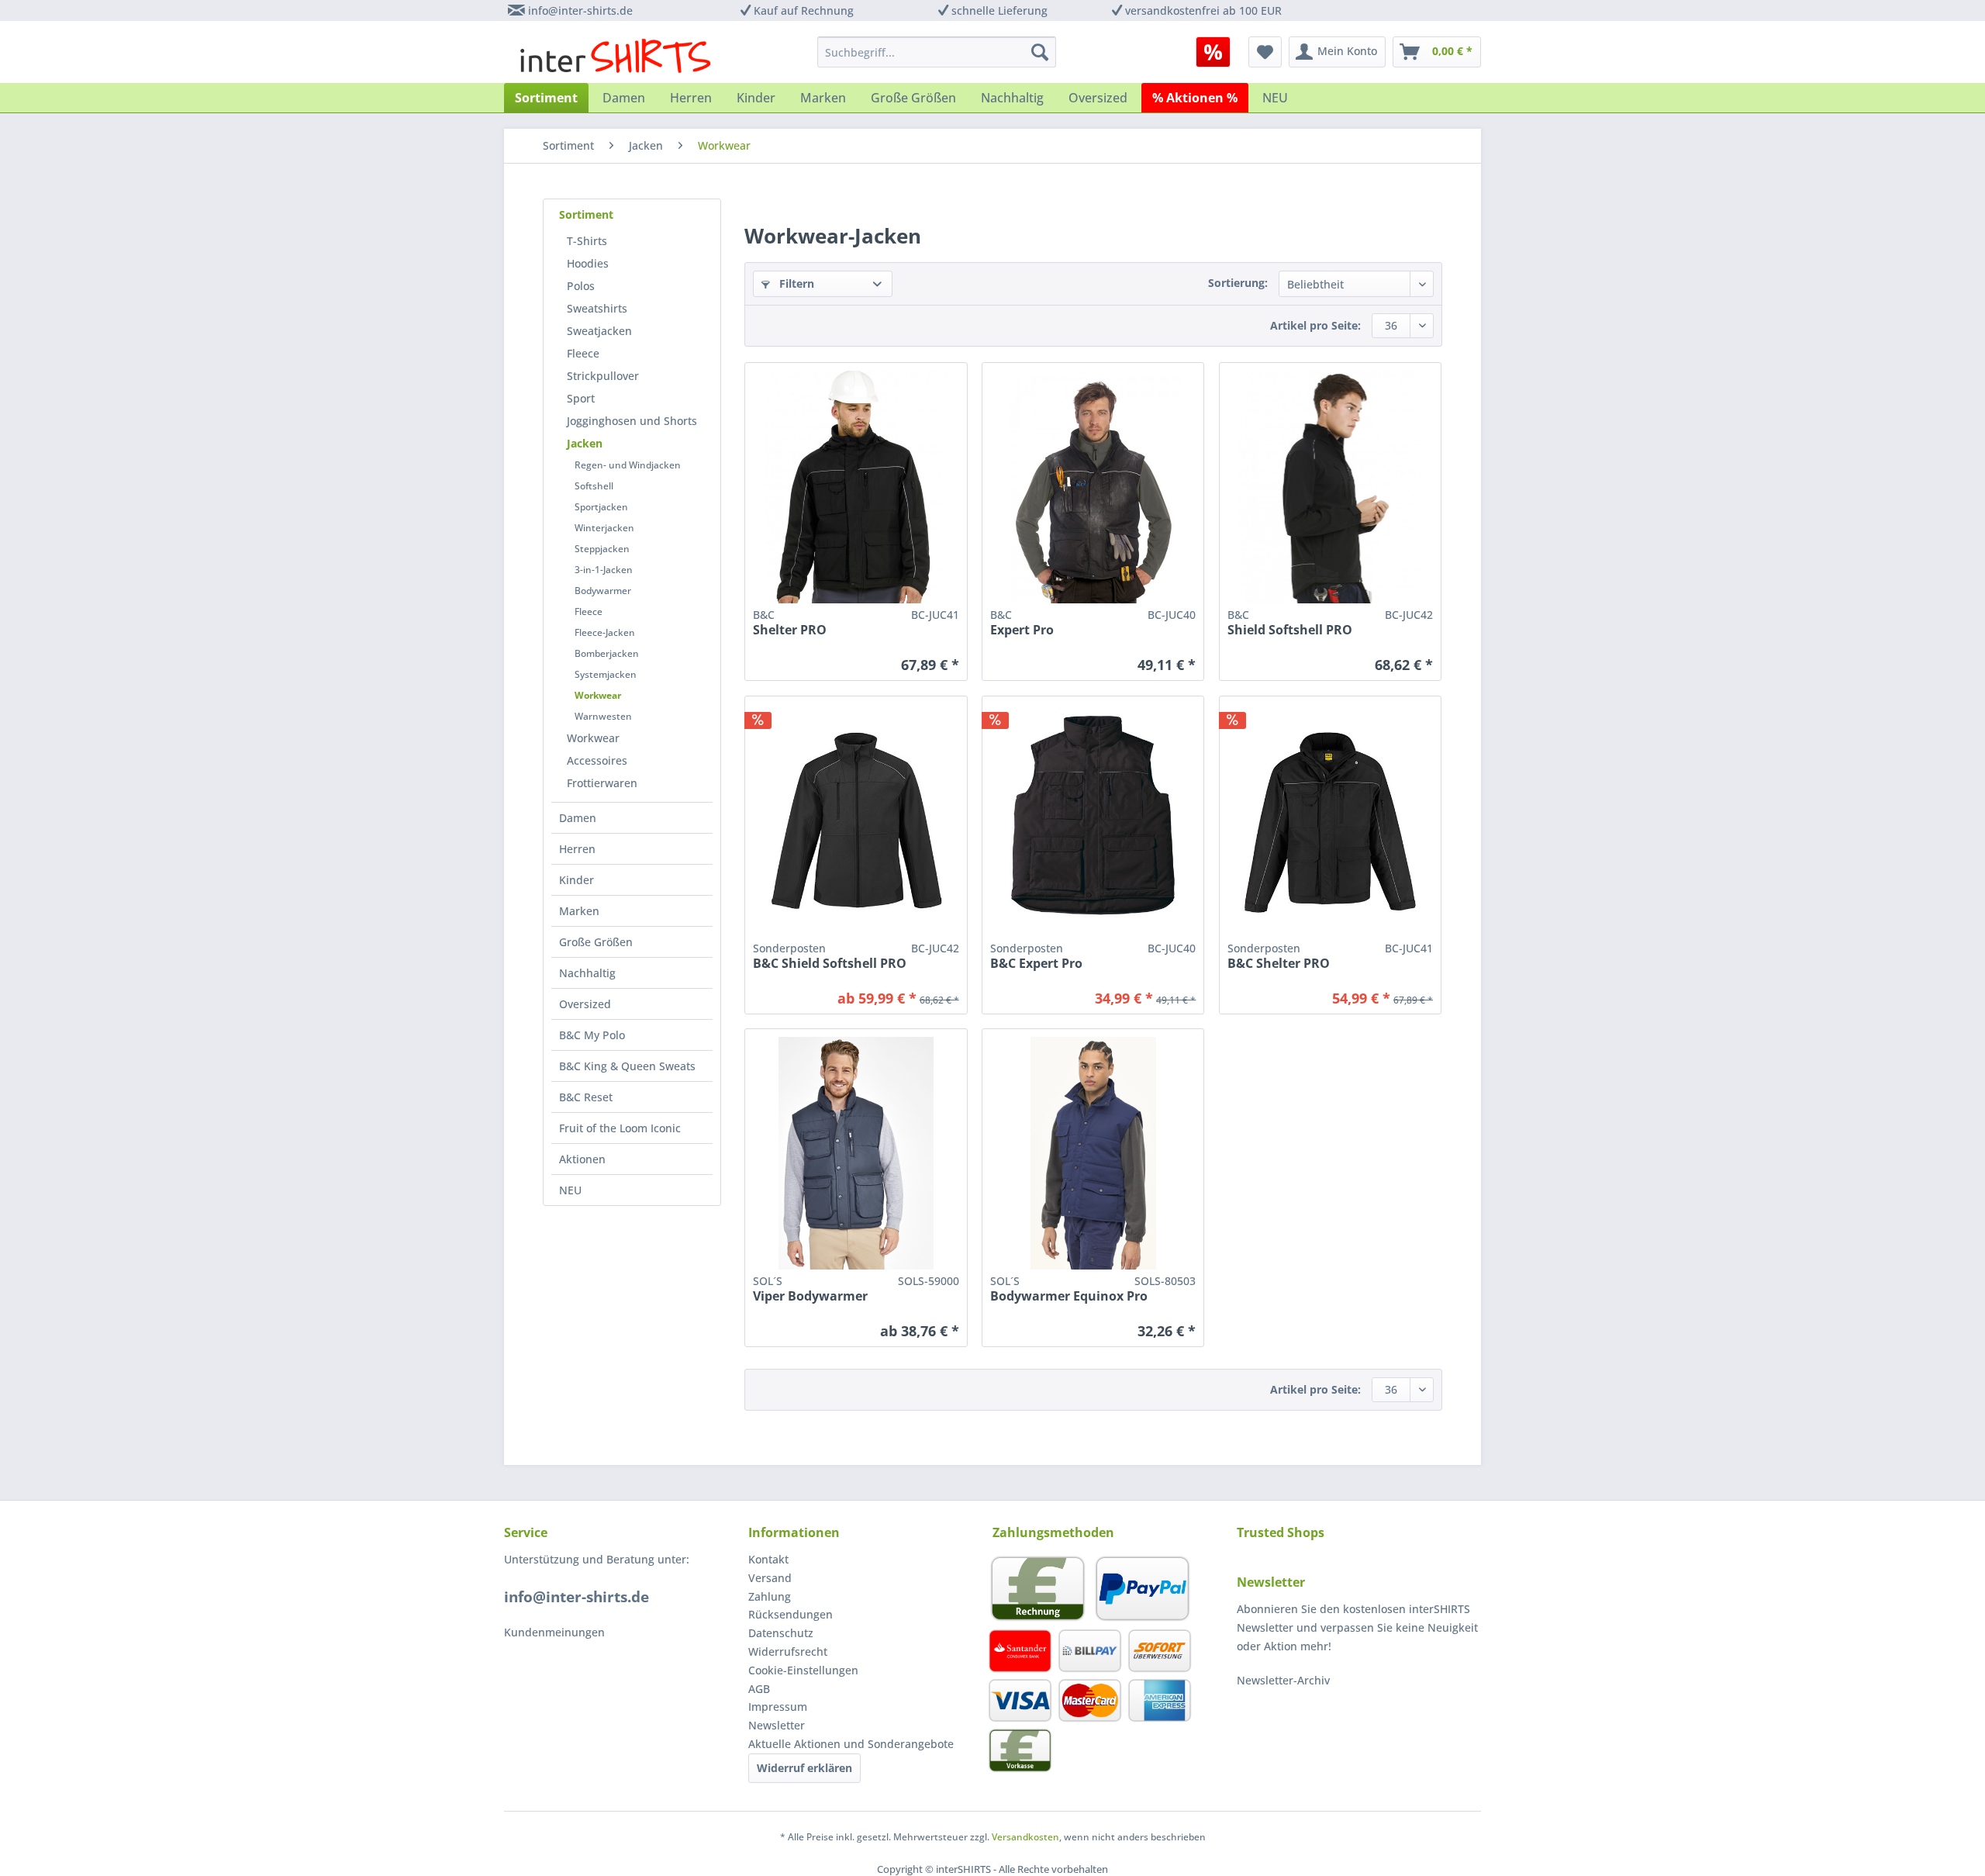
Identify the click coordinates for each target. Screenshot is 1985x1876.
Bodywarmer (603, 591)
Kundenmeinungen (554, 1632)
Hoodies (588, 263)
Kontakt (768, 1559)
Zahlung (770, 1596)
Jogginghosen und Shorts (632, 421)
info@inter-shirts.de (580, 10)
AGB (759, 1689)
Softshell (594, 486)
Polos (581, 286)
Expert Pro (1022, 630)
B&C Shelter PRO (1279, 964)
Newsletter (777, 1725)
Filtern (795, 283)
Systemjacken (606, 674)
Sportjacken (601, 507)
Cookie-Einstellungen (803, 1670)
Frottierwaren (602, 783)
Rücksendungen (791, 1614)
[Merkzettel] (1265, 52)
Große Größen (596, 942)
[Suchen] (1040, 52)
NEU (570, 1190)
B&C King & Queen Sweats (627, 1066)
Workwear (598, 695)
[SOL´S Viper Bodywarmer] (856, 1153)
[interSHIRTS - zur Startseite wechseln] (615, 56)
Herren (577, 849)
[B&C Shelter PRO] (856, 487)
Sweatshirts (597, 308)
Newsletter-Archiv (1283, 1680)
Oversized (585, 1004)
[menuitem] (1219, 52)
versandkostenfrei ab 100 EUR (1203, 10)
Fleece (583, 353)
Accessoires (597, 760)
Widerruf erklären (804, 1768)
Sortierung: (1238, 283)
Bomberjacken (607, 653)
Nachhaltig (587, 973)
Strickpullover (603, 376)
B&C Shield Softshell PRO (830, 964)
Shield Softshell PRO (1290, 630)
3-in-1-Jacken (604, 570)
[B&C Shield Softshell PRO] (1330, 487)
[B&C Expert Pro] (1093, 487)
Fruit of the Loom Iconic (620, 1128)
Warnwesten (603, 716)
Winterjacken (604, 528)
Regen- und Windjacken (628, 465)
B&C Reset (586, 1097)
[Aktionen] (1213, 52)
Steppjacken (602, 549)
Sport (581, 398)
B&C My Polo (592, 1035)
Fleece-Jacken (605, 632)
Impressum (778, 1707)
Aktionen (582, 1159)
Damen (578, 818)
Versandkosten (1025, 1837)
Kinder (577, 880)
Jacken (585, 443)
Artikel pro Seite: (1315, 325)
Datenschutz (781, 1633)
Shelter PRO (790, 630)
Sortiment (586, 214)
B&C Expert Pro (1036, 964)
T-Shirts (587, 241)
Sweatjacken (599, 331)
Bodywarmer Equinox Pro (1069, 1296)
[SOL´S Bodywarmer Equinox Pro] (1093, 1153)
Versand (770, 1578)
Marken (579, 911)
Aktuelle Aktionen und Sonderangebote (851, 1744)
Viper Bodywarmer (810, 1296)
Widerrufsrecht (788, 1651)
